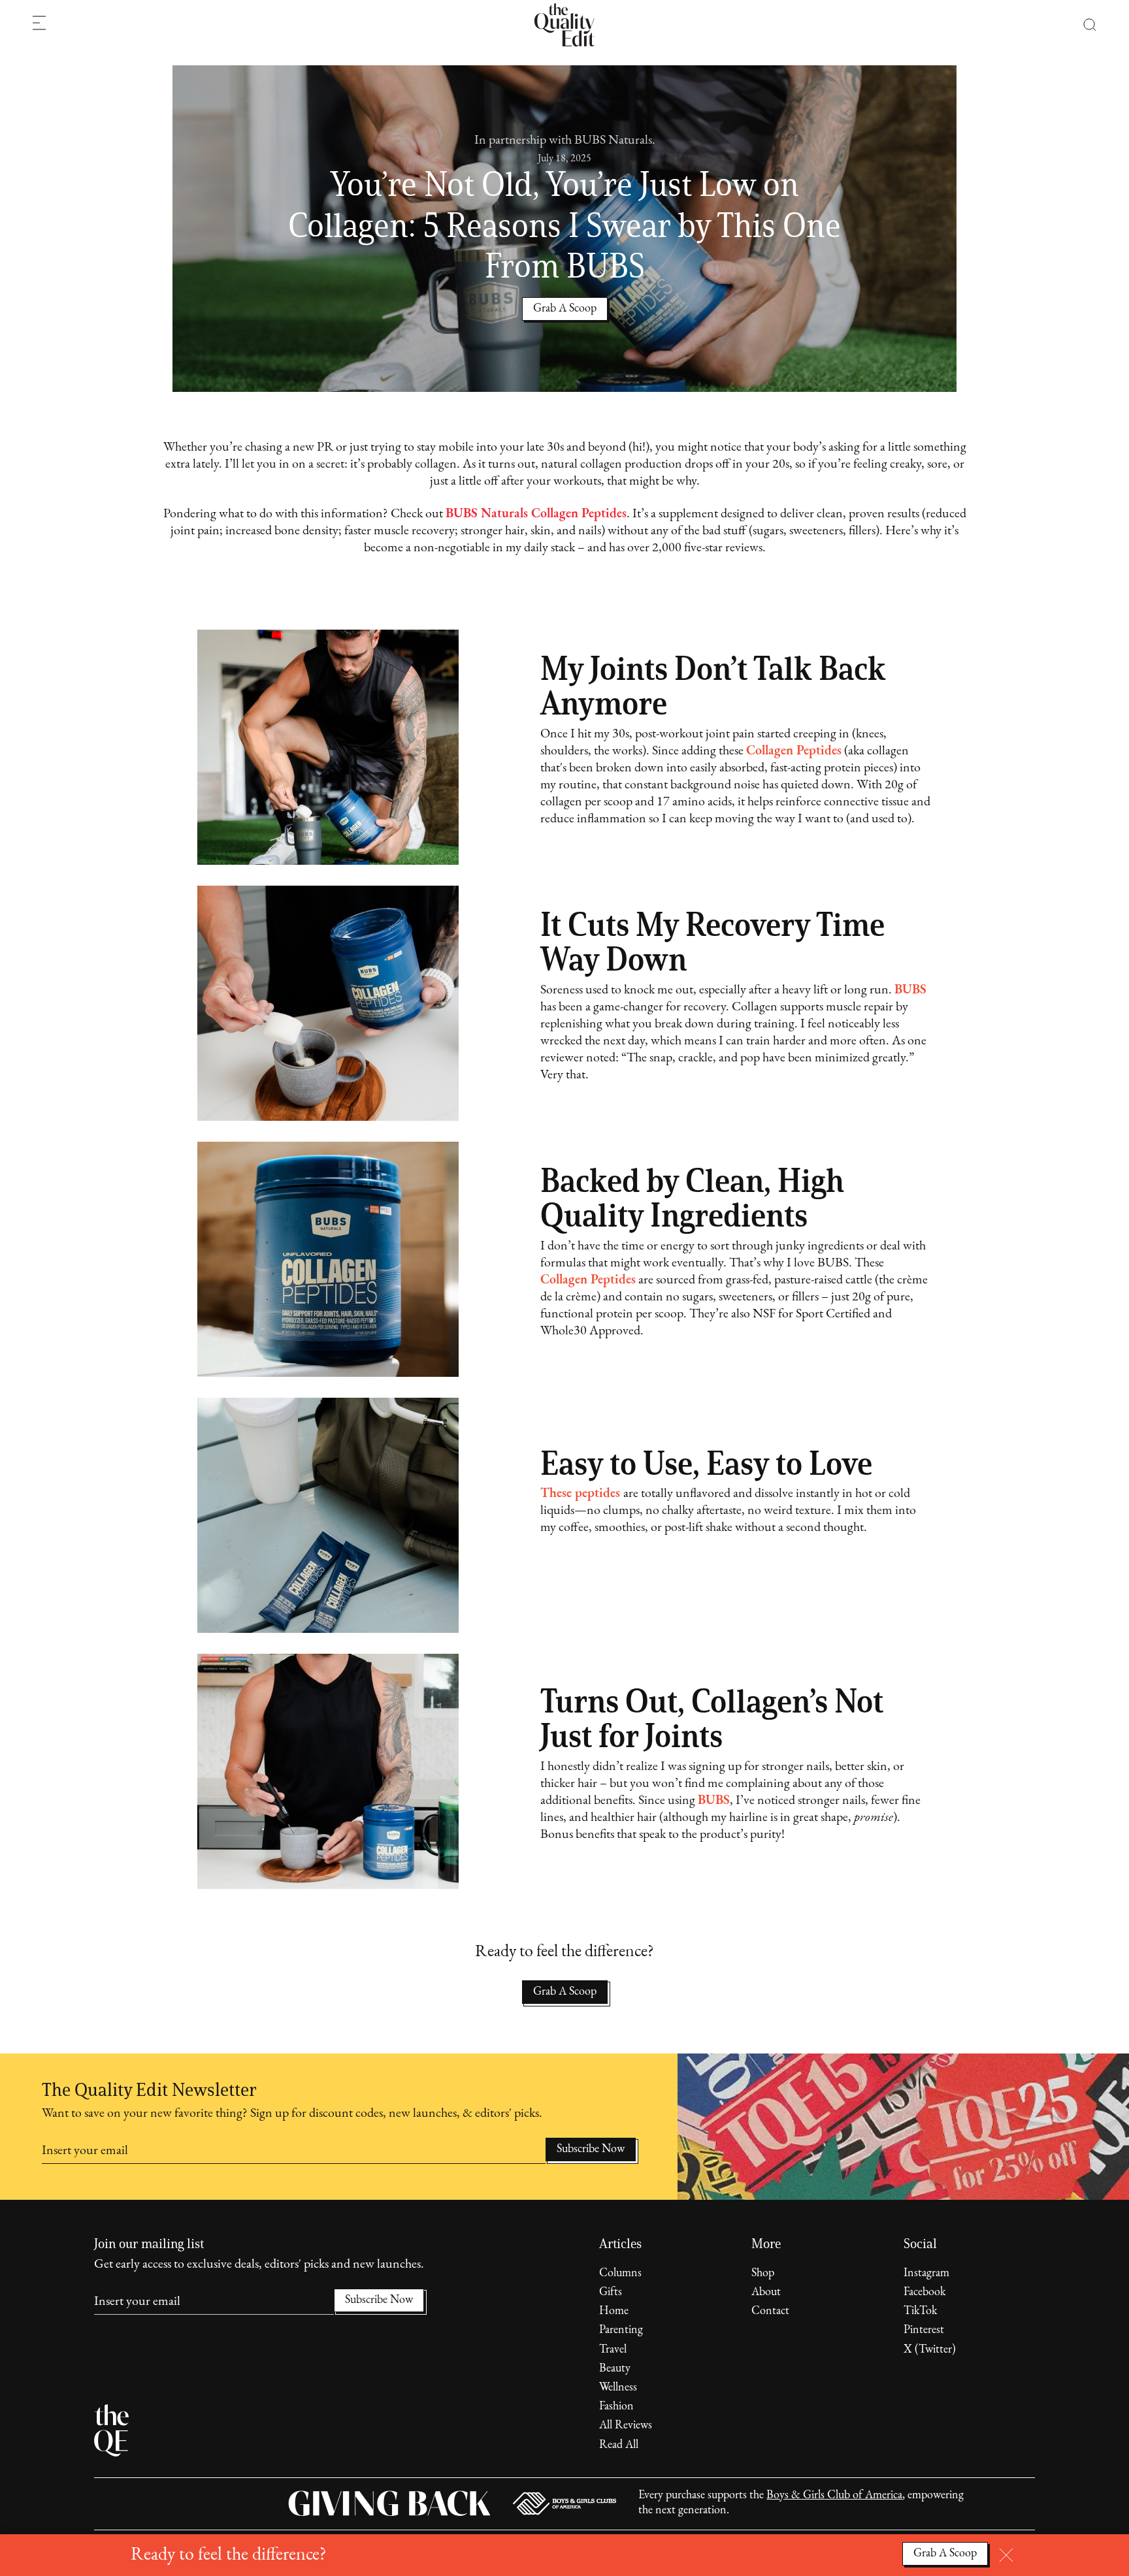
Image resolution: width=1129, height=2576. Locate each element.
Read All (619, 2445)
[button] (1083, 25)
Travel (613, 2350)
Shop (763, 2274)
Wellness (618, 2388)
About (766, 2293)
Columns (620, 2274)
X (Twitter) (930, 2350)
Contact (770, 2311)
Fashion (616, 2407)
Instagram (926, 2274)
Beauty (615, 2369)
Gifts (611, 2293)
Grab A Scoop (565, 1992)
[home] (564, 25)
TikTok (920, 2311)
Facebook (924, 2293)
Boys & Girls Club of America (834, 2496)
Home (614, 2311)
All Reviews (626, 2426)
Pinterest (924, 2330)
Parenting (621, 2330)
